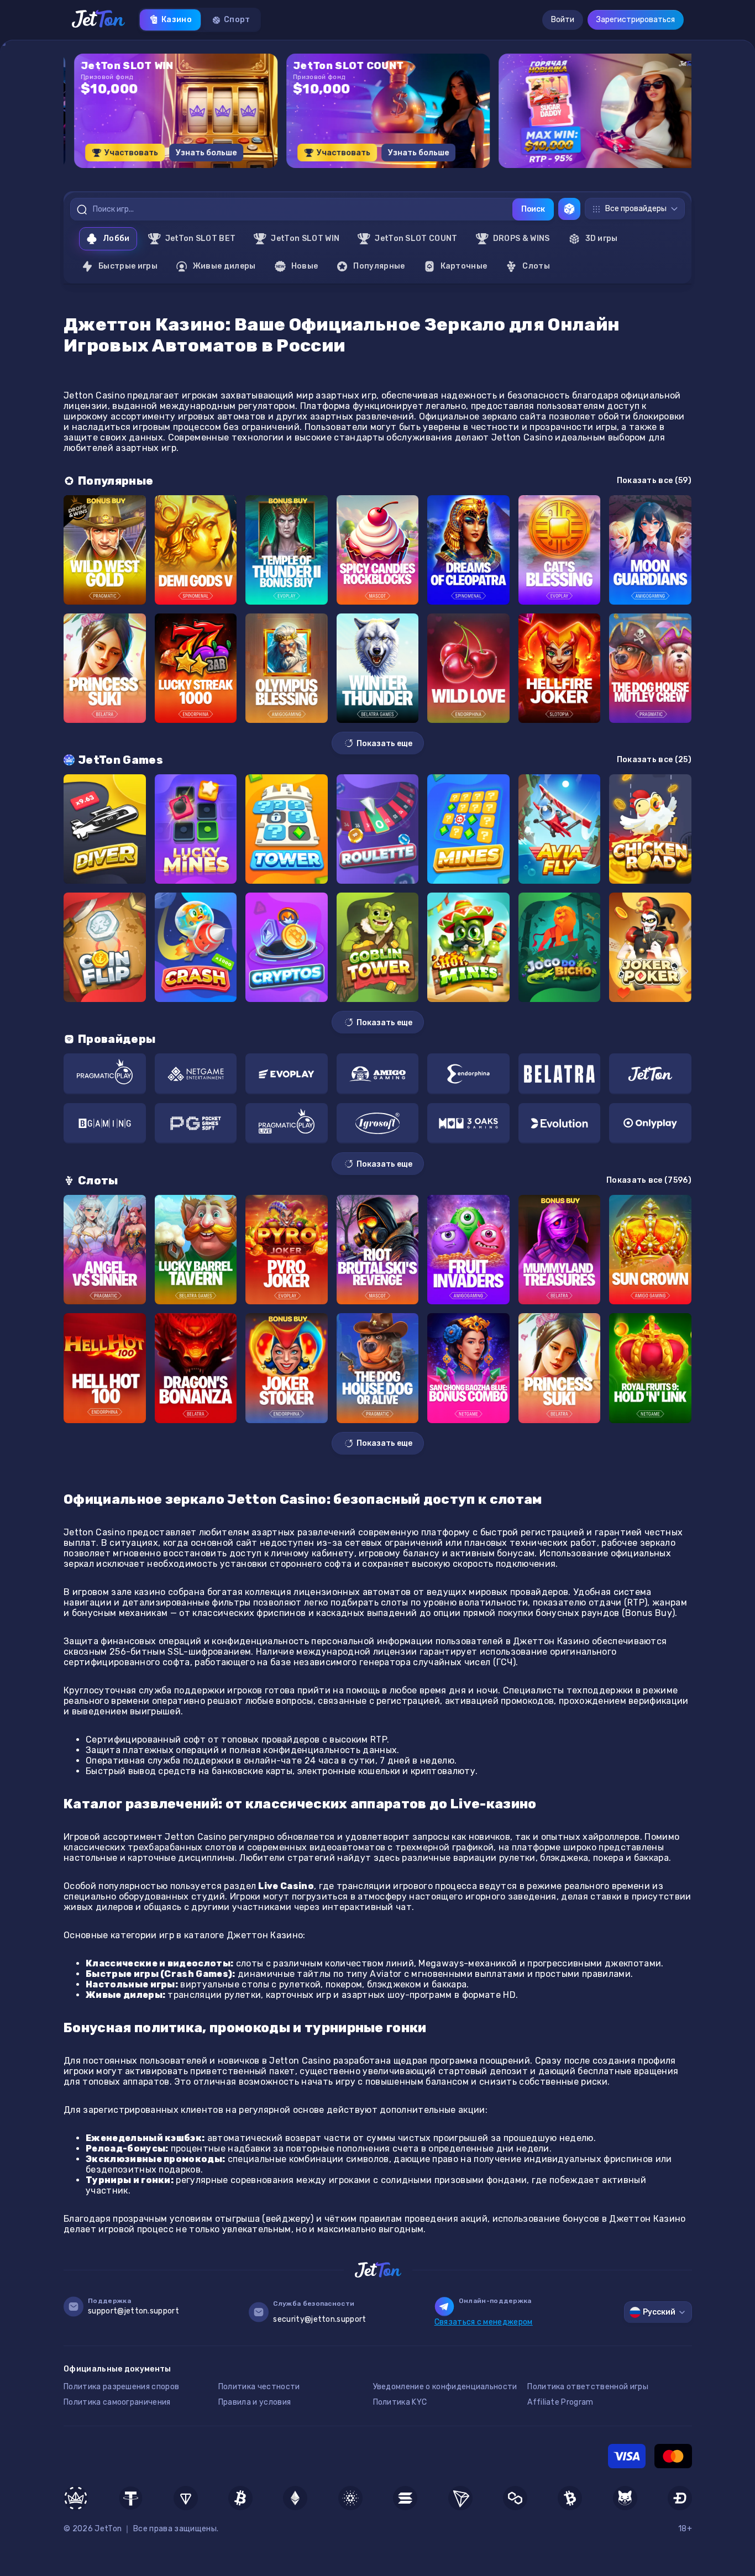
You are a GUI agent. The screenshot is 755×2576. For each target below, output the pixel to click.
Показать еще (384, 744)
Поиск (533, 209)
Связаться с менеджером (484, 2322)
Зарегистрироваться (636, 20)
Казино (177, 20)
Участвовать (121, 153)
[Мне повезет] (569, 209)
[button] (350, 172)
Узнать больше (196, 153)
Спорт (237, 20)
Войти (563, 20)
